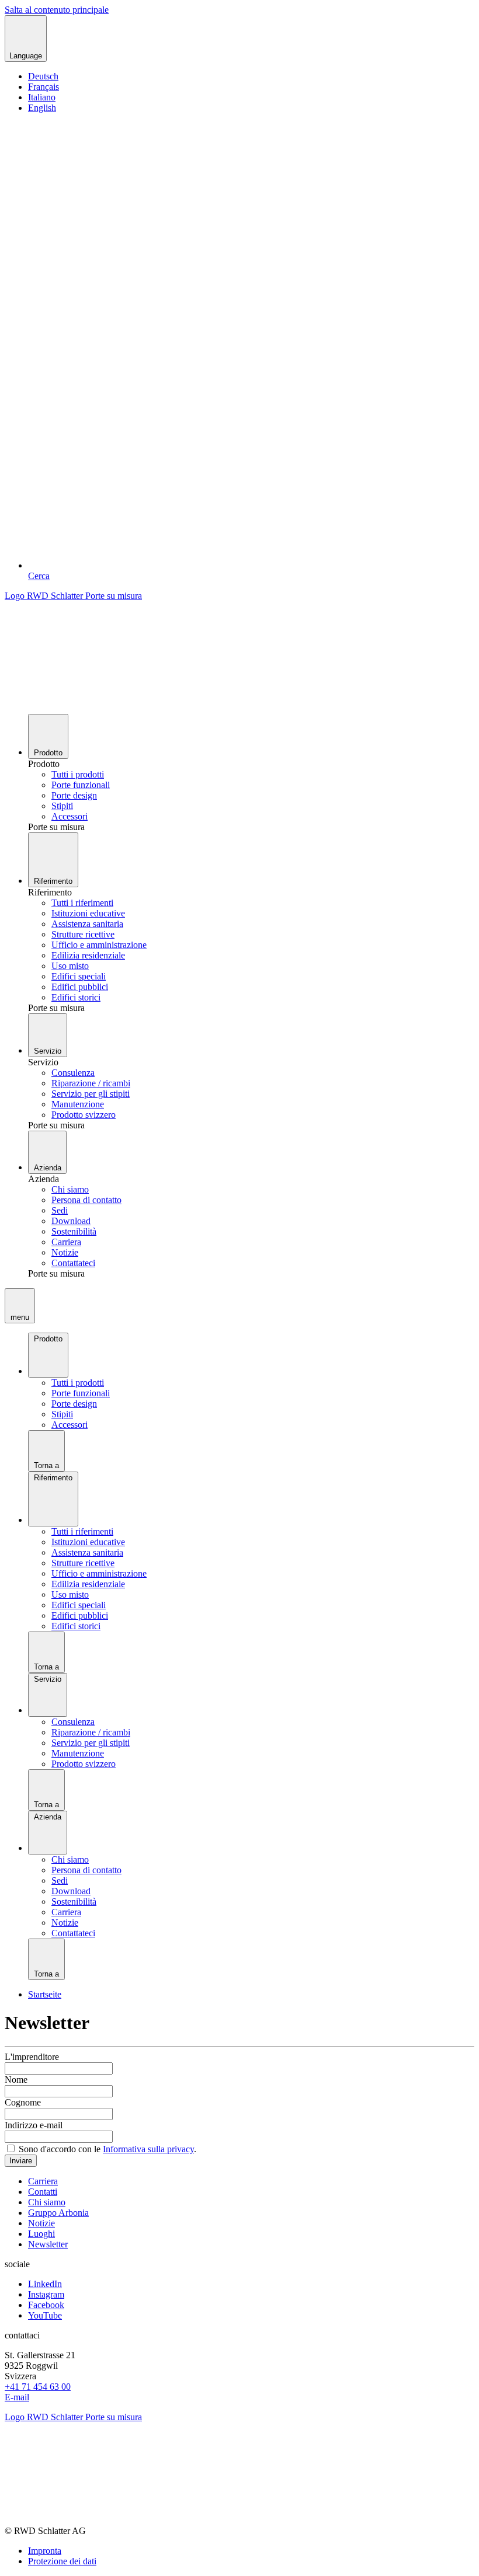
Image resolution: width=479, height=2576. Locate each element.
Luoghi (41, 2234)
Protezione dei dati (62, 2561)
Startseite (45, 1994)
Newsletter (48, 2244)
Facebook (46, 2305)
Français (44, 87)
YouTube (45, 2315)
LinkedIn (45, 2284)
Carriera (43, 2181)
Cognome (23, 2102)
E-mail (17, 2397)
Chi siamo (47, 2202)
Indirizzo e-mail (34, 2125)
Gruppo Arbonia (58, 2213)
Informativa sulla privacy (148, 2149)
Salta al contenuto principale (57, 10)
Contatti (43, 2192)
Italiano (42, 97)
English (42, 108)
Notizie (41, 2223)
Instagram (46, 2294)
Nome (16, 2080)
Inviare (21, 2161)
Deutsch (43, 76)
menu (20, 1317)
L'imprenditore (32, 2057)
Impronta (45, 2551)
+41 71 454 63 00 (38, 2387)
